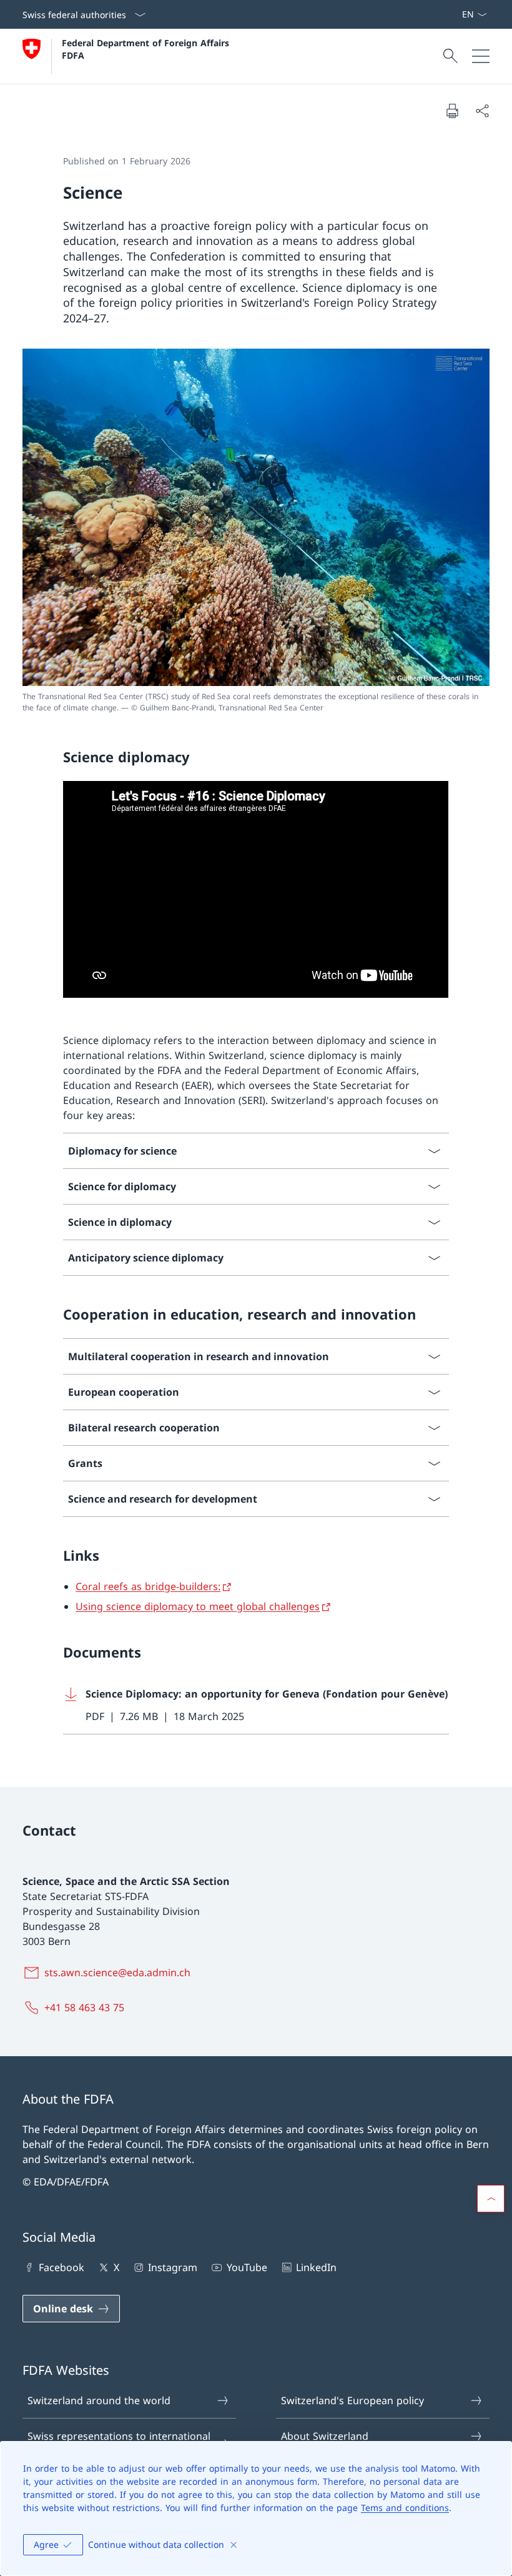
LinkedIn (316, 2267)
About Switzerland (325, 2436)
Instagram (173, 2267)
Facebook (62, 2267)
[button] (491, 2199)
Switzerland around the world (99, 2400)
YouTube (247, 2267)
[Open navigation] (481, 56)
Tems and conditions (405, 2508)
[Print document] (452, 111)
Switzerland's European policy (352, 2400)
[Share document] (482, 111)
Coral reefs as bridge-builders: (148, 1586)
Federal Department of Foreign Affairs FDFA (147, 49)
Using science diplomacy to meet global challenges (198, 1606)
